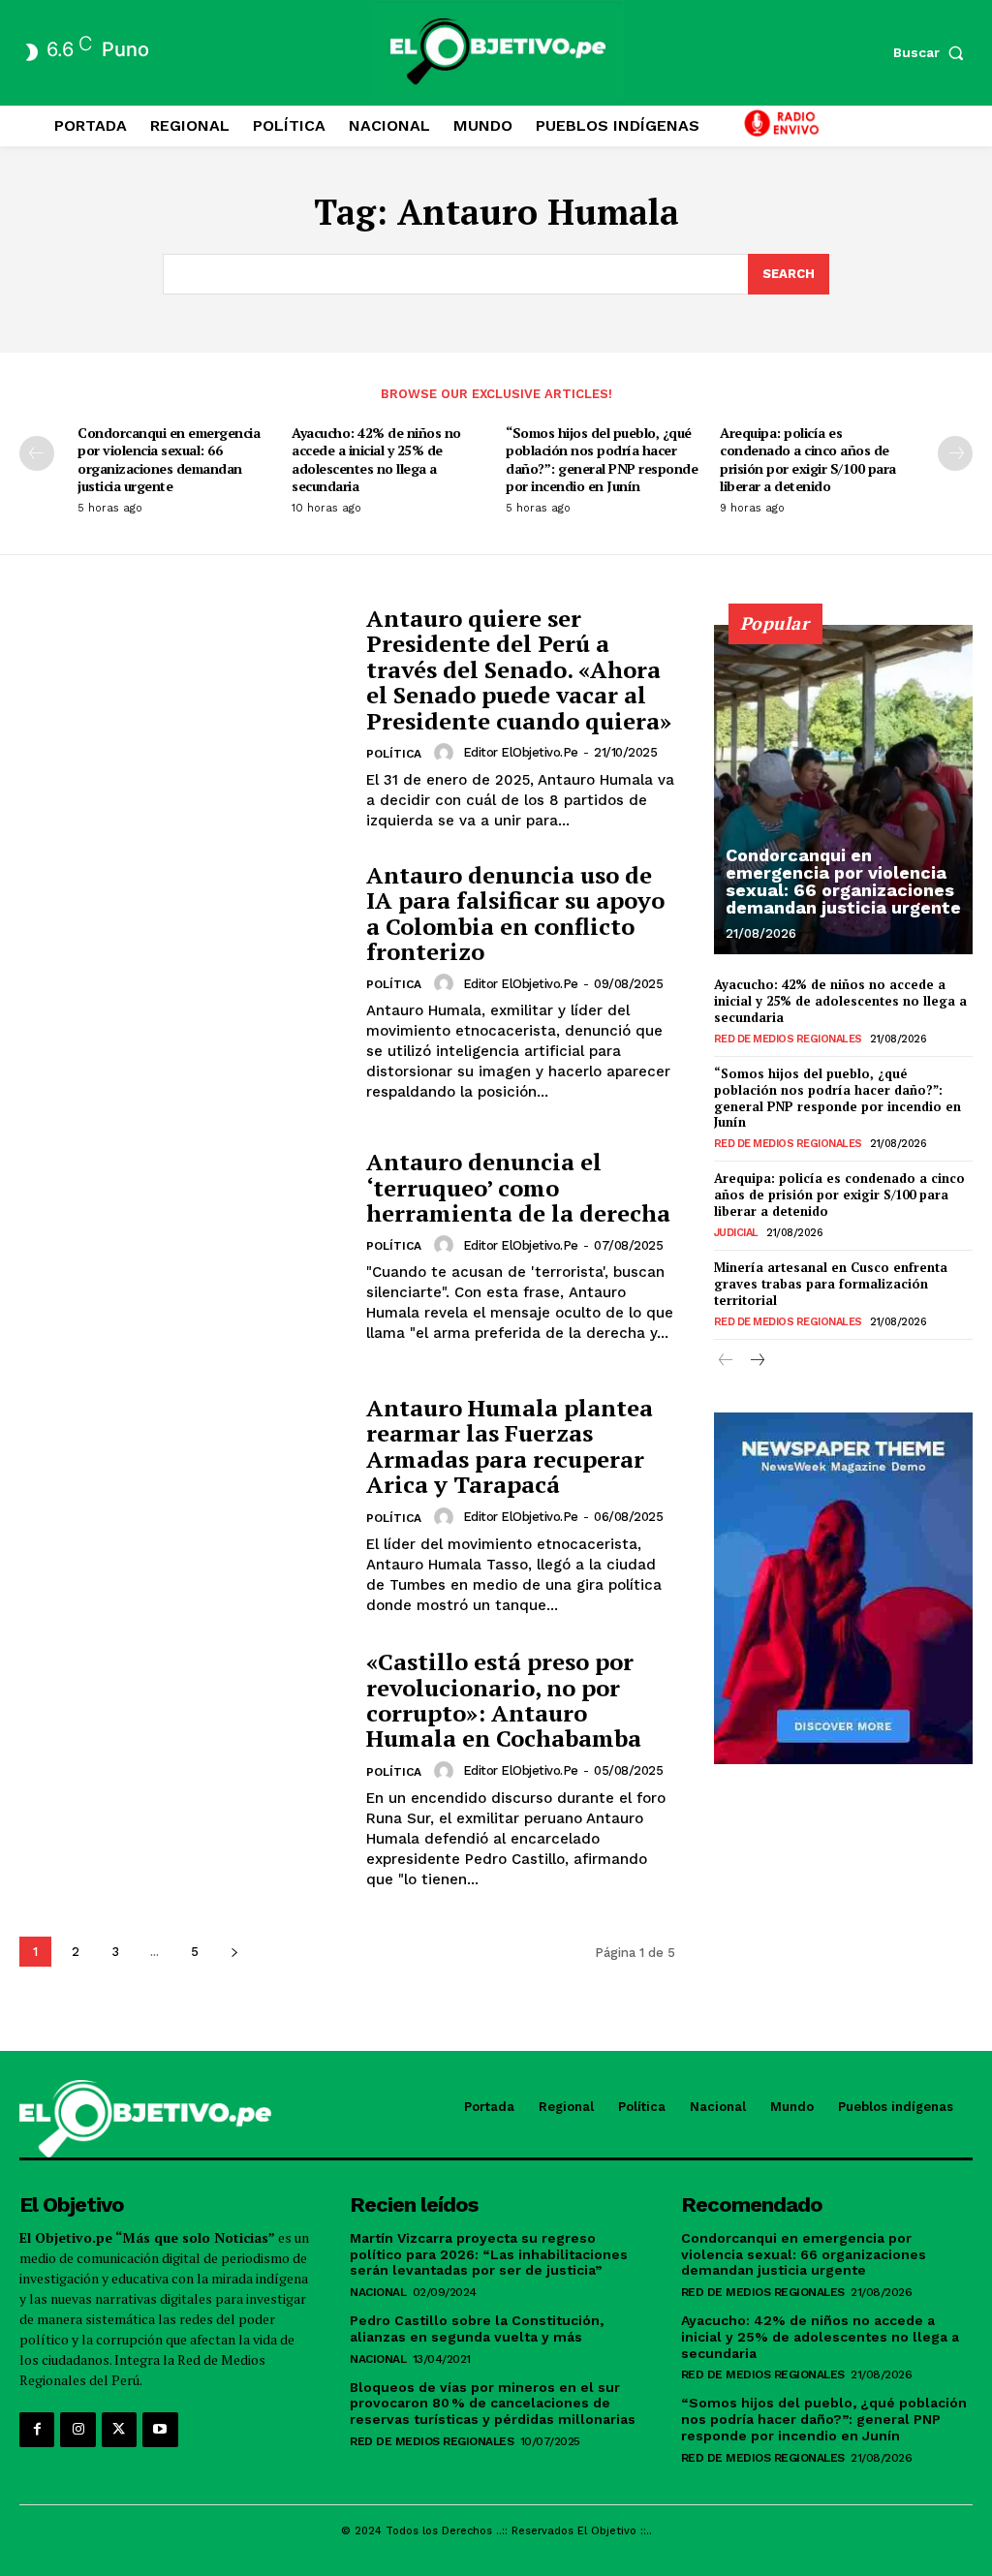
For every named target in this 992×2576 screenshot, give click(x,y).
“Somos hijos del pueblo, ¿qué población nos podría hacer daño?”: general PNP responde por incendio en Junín (602, 459)
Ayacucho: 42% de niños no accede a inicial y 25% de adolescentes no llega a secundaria (376, 459)
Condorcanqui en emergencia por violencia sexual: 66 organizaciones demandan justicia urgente (169, 459)
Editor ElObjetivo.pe (521, 752)
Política (394, 754)
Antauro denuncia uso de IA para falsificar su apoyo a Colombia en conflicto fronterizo (515, 913)
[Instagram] (77, 2430)
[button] (933, 52)
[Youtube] (160, 2430)
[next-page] (955, 453)
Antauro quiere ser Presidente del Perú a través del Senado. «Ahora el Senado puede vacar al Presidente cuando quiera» (519, 669)
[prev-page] (37, 453)
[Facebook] (37, 2430)
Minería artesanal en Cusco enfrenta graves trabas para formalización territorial (831, 1284)
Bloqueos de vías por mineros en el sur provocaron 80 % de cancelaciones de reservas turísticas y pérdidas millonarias (493, 2404)
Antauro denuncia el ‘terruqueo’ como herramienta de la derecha (518, 1187)
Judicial (736, 1233)
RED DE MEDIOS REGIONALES (788, 1039)
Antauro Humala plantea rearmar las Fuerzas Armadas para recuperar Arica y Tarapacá (510, 1446)
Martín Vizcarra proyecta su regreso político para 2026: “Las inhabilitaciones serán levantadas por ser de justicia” (489, 2254)
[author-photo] (447, 753)
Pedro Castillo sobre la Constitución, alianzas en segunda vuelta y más (477, 2328)
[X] (119, 2430)
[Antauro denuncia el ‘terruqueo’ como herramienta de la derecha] (183, 1246)
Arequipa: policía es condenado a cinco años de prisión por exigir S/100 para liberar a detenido (808, 459)
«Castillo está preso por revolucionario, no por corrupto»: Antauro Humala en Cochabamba (504, 1700)
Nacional (378, 2292)
